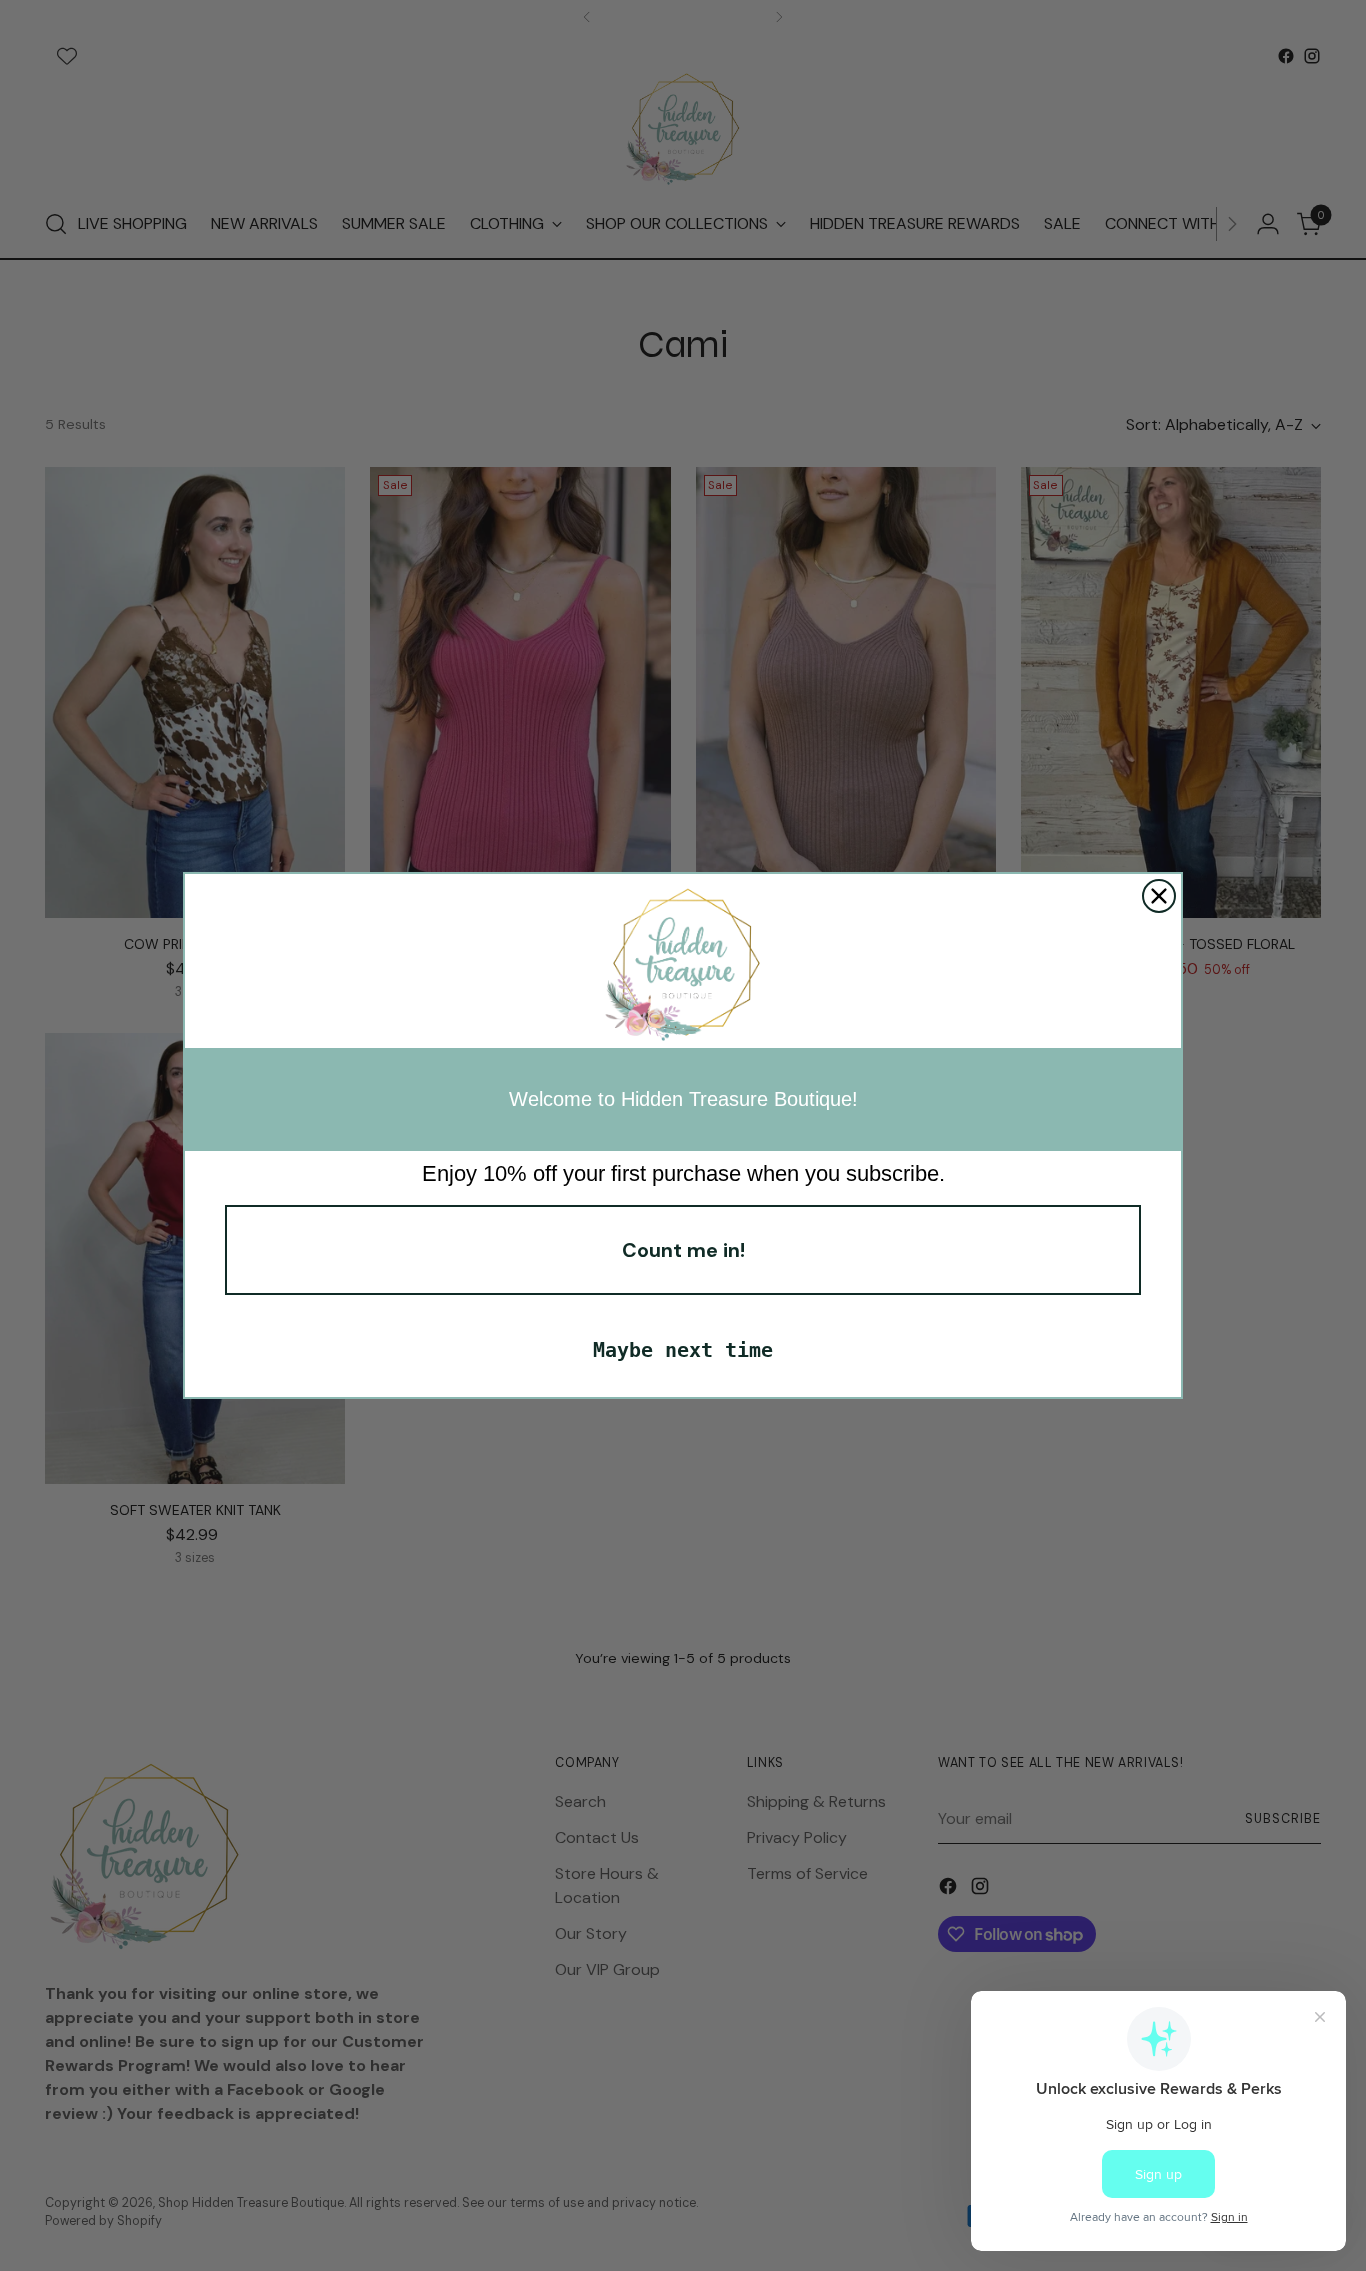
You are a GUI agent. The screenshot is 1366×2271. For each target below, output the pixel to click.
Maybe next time (683, 1350)
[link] (683, 966)
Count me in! (683, 1250)
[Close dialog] (1159, 896)
